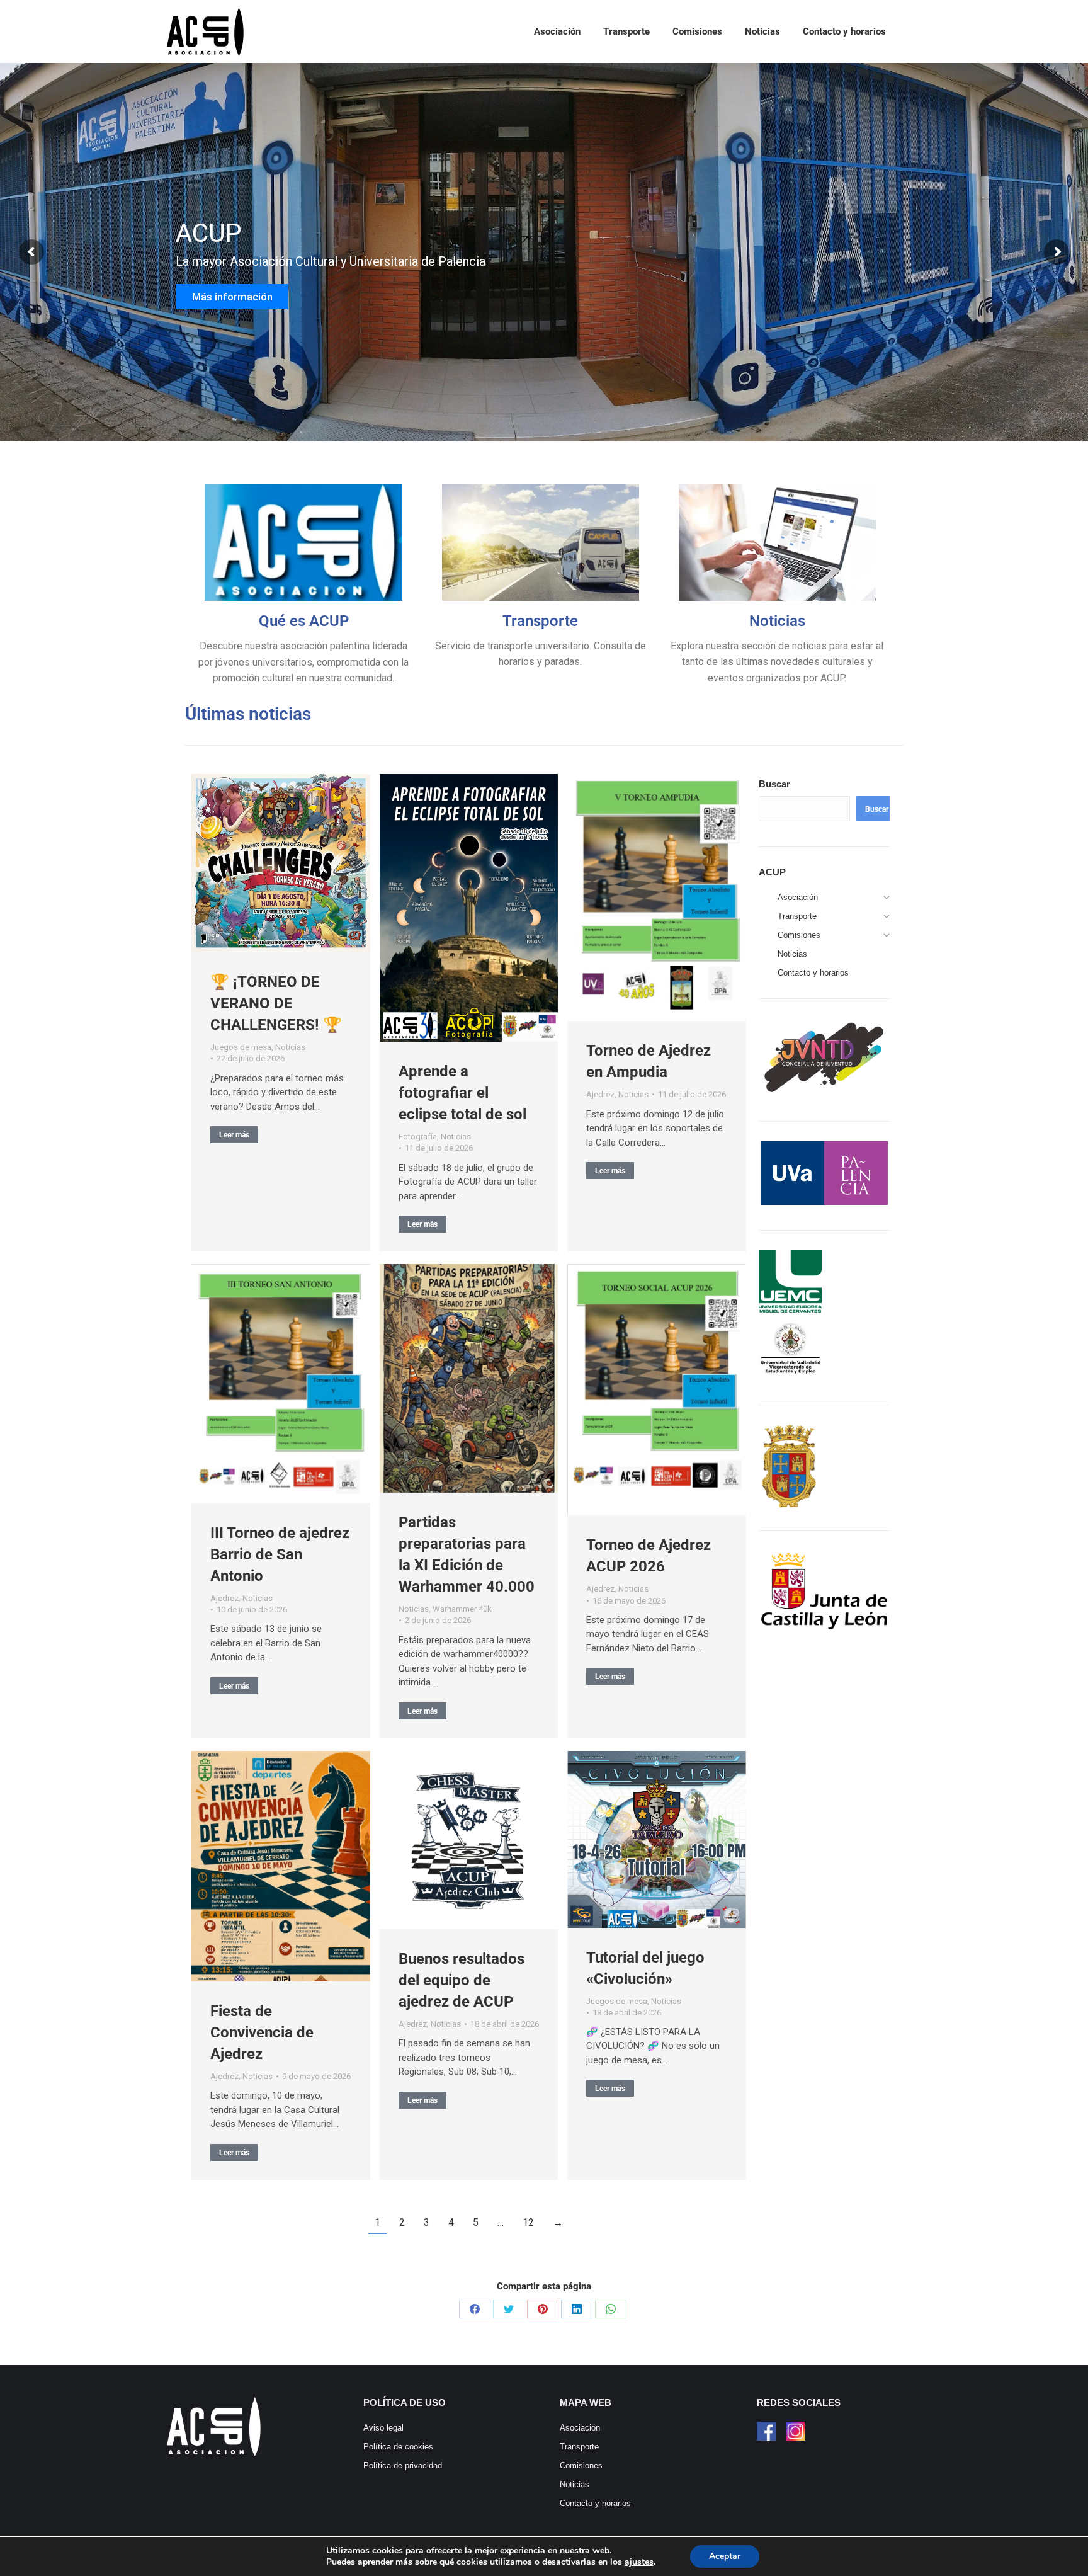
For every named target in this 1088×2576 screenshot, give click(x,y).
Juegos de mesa (241, 1047)
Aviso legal (383, 2428)
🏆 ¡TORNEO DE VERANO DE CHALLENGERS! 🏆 (276, 1003)
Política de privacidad (403, 2465)
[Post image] (281, 863)
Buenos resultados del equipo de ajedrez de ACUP (462, 1980)
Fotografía (418, 1137)
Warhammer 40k (462, 1609)
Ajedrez (600, 1094)
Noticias (777, 621)
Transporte (540, 621)
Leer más (234, 1135)
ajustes (639, 2562)
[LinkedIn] (577, 2309)
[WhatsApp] (611, 2309)
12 (528, 2222)
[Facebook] (475, 2309)
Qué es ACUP (304, 621)
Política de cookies (398, 2447)
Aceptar (725, 2556)
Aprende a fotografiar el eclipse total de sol (462, 1093)
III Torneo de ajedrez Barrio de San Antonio (280, 1554)
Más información (234, 307)
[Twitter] (509, 2309)
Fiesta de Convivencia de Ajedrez (262, 2032)
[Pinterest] (543, 2309)
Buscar (774, 784)
